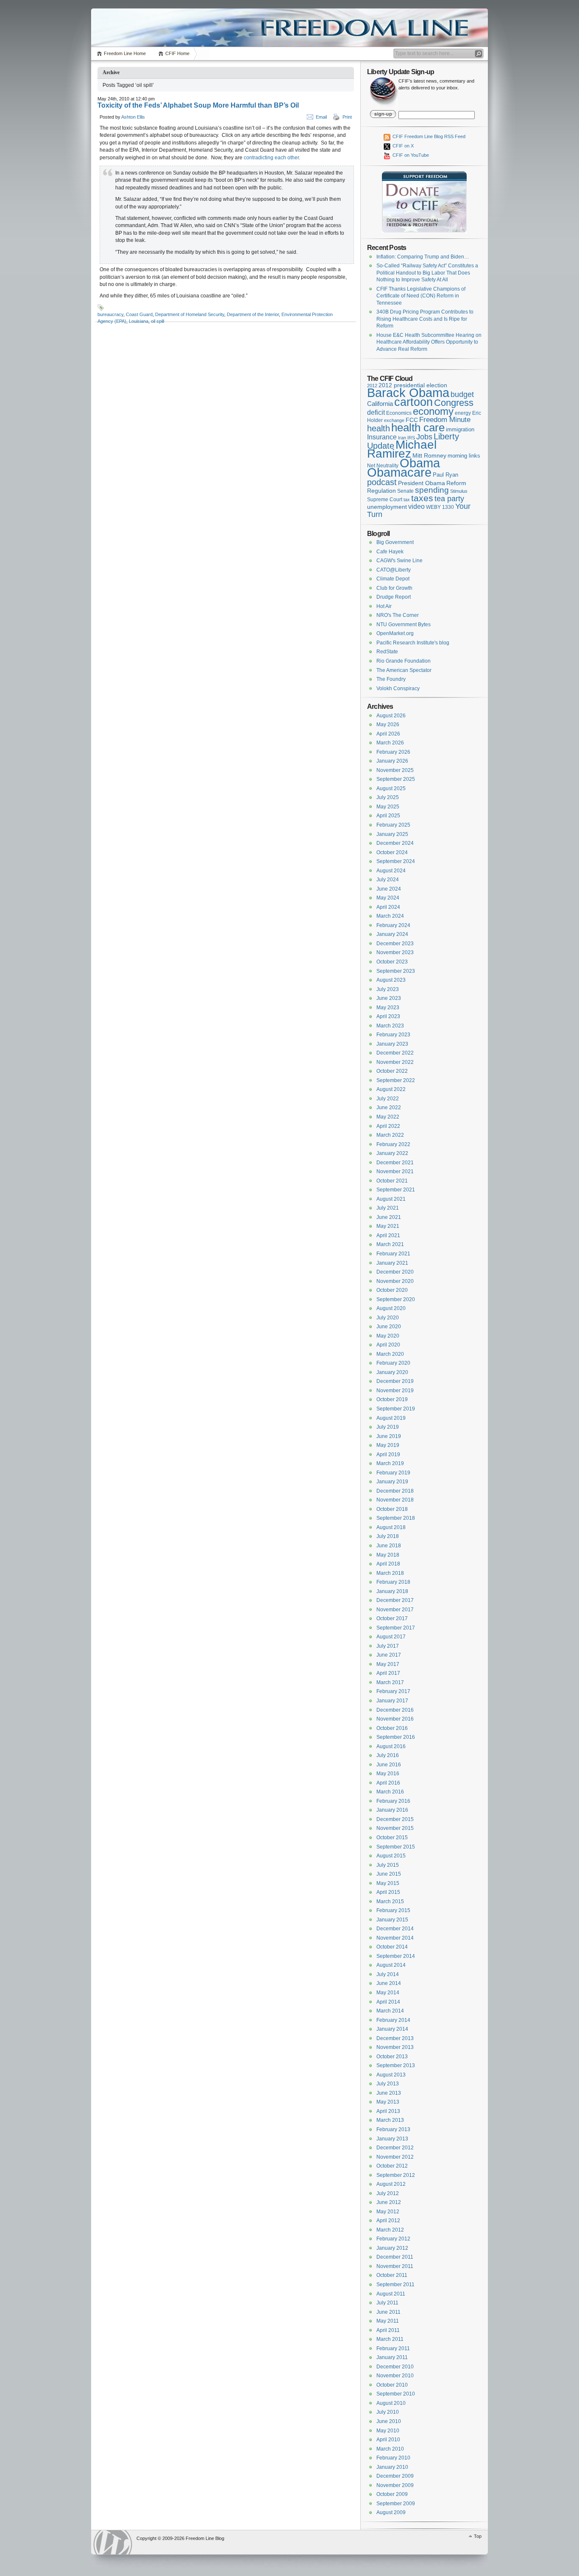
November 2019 (395, 1391)
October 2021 (392, 1181)
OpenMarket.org (395, 633)
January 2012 (392, 2248)
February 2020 (393, 1363)
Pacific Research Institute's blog (413, 643)
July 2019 (388, 1427)
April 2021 (388, 1235)
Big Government (395, 542)
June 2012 (389, 2202)
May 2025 (388, 807)
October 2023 (392, 962)
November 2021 (395, 1171)
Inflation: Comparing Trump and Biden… (423, 257)
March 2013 (390, 2120)
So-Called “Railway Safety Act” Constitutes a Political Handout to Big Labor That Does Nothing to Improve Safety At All (427, 273)
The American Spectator (404, 670)
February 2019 (393, 1473)
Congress (454, 403)
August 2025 (391, 788)
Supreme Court (385, 500)
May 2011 (388, 2321)
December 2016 (395, 1710)
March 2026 (390, 743)
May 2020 (388, 1336)
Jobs (424, 437)
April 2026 (388, 734)
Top (478, 2536)
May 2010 (388, 2431)
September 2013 (396, 2065)
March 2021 (390, 1244)
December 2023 (395, 944)
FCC (412, 420)
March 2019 (390, 1463)
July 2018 (388, 1536)
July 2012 (388, 2193)
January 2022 (392, 1153)
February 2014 (393, 2020)
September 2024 (396, 861)
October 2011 (392, 2275)
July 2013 (388, 2084)
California (380, 404)
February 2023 (393, 1035)
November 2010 (395, 2376)
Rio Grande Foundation (404, 661)
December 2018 (395, 1491)
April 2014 (388, 2002)
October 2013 (392, 2057)
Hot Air (384, 606)
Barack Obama (408, 393)
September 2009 (396, 2504)
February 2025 (393, 825)
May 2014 (388, 1993)
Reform (456, 483)
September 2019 (396, 1409)
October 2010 (392, 2385)
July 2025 (388, 797)
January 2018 (392, 1591)
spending (432, 490)
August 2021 (391, 1199)
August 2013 (391, 2075)
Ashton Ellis (133, 117)
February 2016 (393, 1801)
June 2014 (389, 1983)
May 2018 (388, 1555)
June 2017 (389, 1655)
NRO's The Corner (398, 615)
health (379, 428)
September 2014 (396, 1956)
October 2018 (392, 1509)
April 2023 (388, 1016)
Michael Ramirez (402, 449)
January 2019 (392, 1482)
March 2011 (390, 2339)
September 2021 (396, 1190)
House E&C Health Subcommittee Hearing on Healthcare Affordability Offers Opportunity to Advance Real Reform (429, 342)
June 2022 (389, 1108)
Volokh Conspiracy (398, 688)
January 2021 (392, 1263)
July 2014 (388, 1974)
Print (347, 117)
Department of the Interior (253, 314)
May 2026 (388, 724)
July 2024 (388, 880)
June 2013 (389, 2093)
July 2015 (388, 1865)
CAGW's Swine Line (399, 561)
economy (433, 411)
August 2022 (391, 1089)
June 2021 (389, 1217)
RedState (387, 652)
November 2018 (395, 1500)
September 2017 (396, 1628)
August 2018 (391, 1527)
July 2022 (388, 1099)
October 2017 (392, 1618)
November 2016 (395, 1719)
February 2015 (393, 1910)
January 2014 (392, 2029)
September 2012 (396, 2175)
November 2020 (395, 1281)
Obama (420, 463)
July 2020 (388, 1318)
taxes (422, 498)
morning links (464, 456)
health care (418, 427)
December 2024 (395, 843)
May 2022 (388, 1117)
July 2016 (388, 1755)
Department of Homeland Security (190, 314)
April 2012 (388, 2221)
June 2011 (388, 2312)
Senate (405, 491)
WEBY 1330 (440, 507)
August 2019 (391, 1418)
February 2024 (393, 925)
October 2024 (392, 852)
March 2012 (390, 2230)
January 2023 (392, 1044)
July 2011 (387, 2303)
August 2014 (391, 1965)
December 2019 (395, 1381)
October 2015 (392, 1838)
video (416, 506)
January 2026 (392, 761)
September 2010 (396, 2394)
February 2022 (393, 1144)
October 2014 (392, 1947)
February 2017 (393, 1691)
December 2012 (395, 2148)
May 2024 (388, 898)
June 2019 (389, 1436)
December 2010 (395, 2367)
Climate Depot (393, 579)
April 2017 (388, 1673)
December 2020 (395, 1272)
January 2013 (392, 2139)
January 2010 (392, 2467)
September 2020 (396, 1299)
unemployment (387, 507)
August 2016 (391, 1746)
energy (463, 413)
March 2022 (390, 1135)
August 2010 (391, 2403)
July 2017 (388, 1646)
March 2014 (390, 2011)
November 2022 (395, 1062)
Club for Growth (394, 588)
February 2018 (393, 1582)
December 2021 (395, 1163)
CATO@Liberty (394, 570)
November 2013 (395, 2047)
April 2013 (388, 2111)
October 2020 (392, 1290)
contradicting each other (271, 158)
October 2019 (392, 1399)
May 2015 (388, 1883)
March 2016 (390, 1792)
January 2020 (392, 1372)
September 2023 (396, 971)
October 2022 (392, 1071)
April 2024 (388, 907)
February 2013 (393, 2129)
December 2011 (395, 2257)
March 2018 (390, 1573)
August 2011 (391, 2294)
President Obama (422, 483)
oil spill (157, 321)
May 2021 (388, 1226)
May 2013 (388, 2102)
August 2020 (391, 1308)
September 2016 (396, 1737)
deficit (376, 412)
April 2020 (388, 1345)
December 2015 (395, 1819)
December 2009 (395, 2476)
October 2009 (392, 2494)
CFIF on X (402, 146)
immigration (460, 429)
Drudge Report (394, 597)
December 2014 (395, 1929)
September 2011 (395, 2285)
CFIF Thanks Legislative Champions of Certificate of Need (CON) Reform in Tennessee (421, 296)
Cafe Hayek (390, 552)
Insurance (382, 437)
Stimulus (459, 491)
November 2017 (395, 1610)
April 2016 (388, 1783)
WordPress (113, 2542)
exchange (394, 420)
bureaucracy (110, 314)
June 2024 (389, 889)
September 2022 (396, 1080)
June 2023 (389, 998)
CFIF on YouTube (410, 155)
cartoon (413, 402)
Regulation (381, 491)
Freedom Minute (445, 420)
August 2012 (391, 2184)
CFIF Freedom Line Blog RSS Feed (428, 136)
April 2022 (388, 1126)
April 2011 (388, 2330)
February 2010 (393, 2458)
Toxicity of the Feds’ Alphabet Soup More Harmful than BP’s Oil (198, 105)
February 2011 (393, 2348)
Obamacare (399, 472)
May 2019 (388, 1445)
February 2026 (393, 752)
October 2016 (392, 1728)
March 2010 (390, 2449)
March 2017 (390, 1682)
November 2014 (395, 1938)
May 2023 (388, 1008)
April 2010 (388, 2440)
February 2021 (393, 1254)
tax (407, 500)
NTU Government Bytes (404, 625)
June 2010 (389, 2421)
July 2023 (388, 989)
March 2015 (390, 1901)
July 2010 (388, 2412)
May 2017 (388, 1664)
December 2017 (395, 1600)
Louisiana (139, 321)
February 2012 (393, 2239)
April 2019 (388, 1455)
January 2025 (392, 834)
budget (462, 394)
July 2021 (388, 1208)
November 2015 (395, 1828)
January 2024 (392, 934)
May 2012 (388, 2212)
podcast (382, 482)
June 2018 (389, 1546)
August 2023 (391, 980)
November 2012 (395, 2157)
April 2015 (388, 1892)
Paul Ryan (445, 475)
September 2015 (396, 1847)
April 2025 (388, 816)
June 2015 (389, 1874)
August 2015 (391, 1856)
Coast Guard (139, 314)
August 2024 (391, 871)
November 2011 (395, 2266)
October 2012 (392, 2166)
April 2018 (388, 1564)
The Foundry (391, 679)
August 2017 (391, 1637)
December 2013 (395, 2038)
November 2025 (395, 770)
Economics (399, 413)
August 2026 (391, 716)
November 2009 (395, 2485)
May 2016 (388, 1774)
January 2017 (392, 1701)
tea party (449, 499)
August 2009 (391, 2512)
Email (321, 117)
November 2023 (395, 952)
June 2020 (389, 1327)
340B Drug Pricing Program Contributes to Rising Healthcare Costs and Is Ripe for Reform (425, 319)
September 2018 (396, 1518)
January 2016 (392, 1810)
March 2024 (390, 916)
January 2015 (392, 1920)
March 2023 (390, 1026)
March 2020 (390, 1354)
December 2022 (395, 1053)
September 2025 (396, 779)
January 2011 (392, 2357)
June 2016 (389, 1765)
